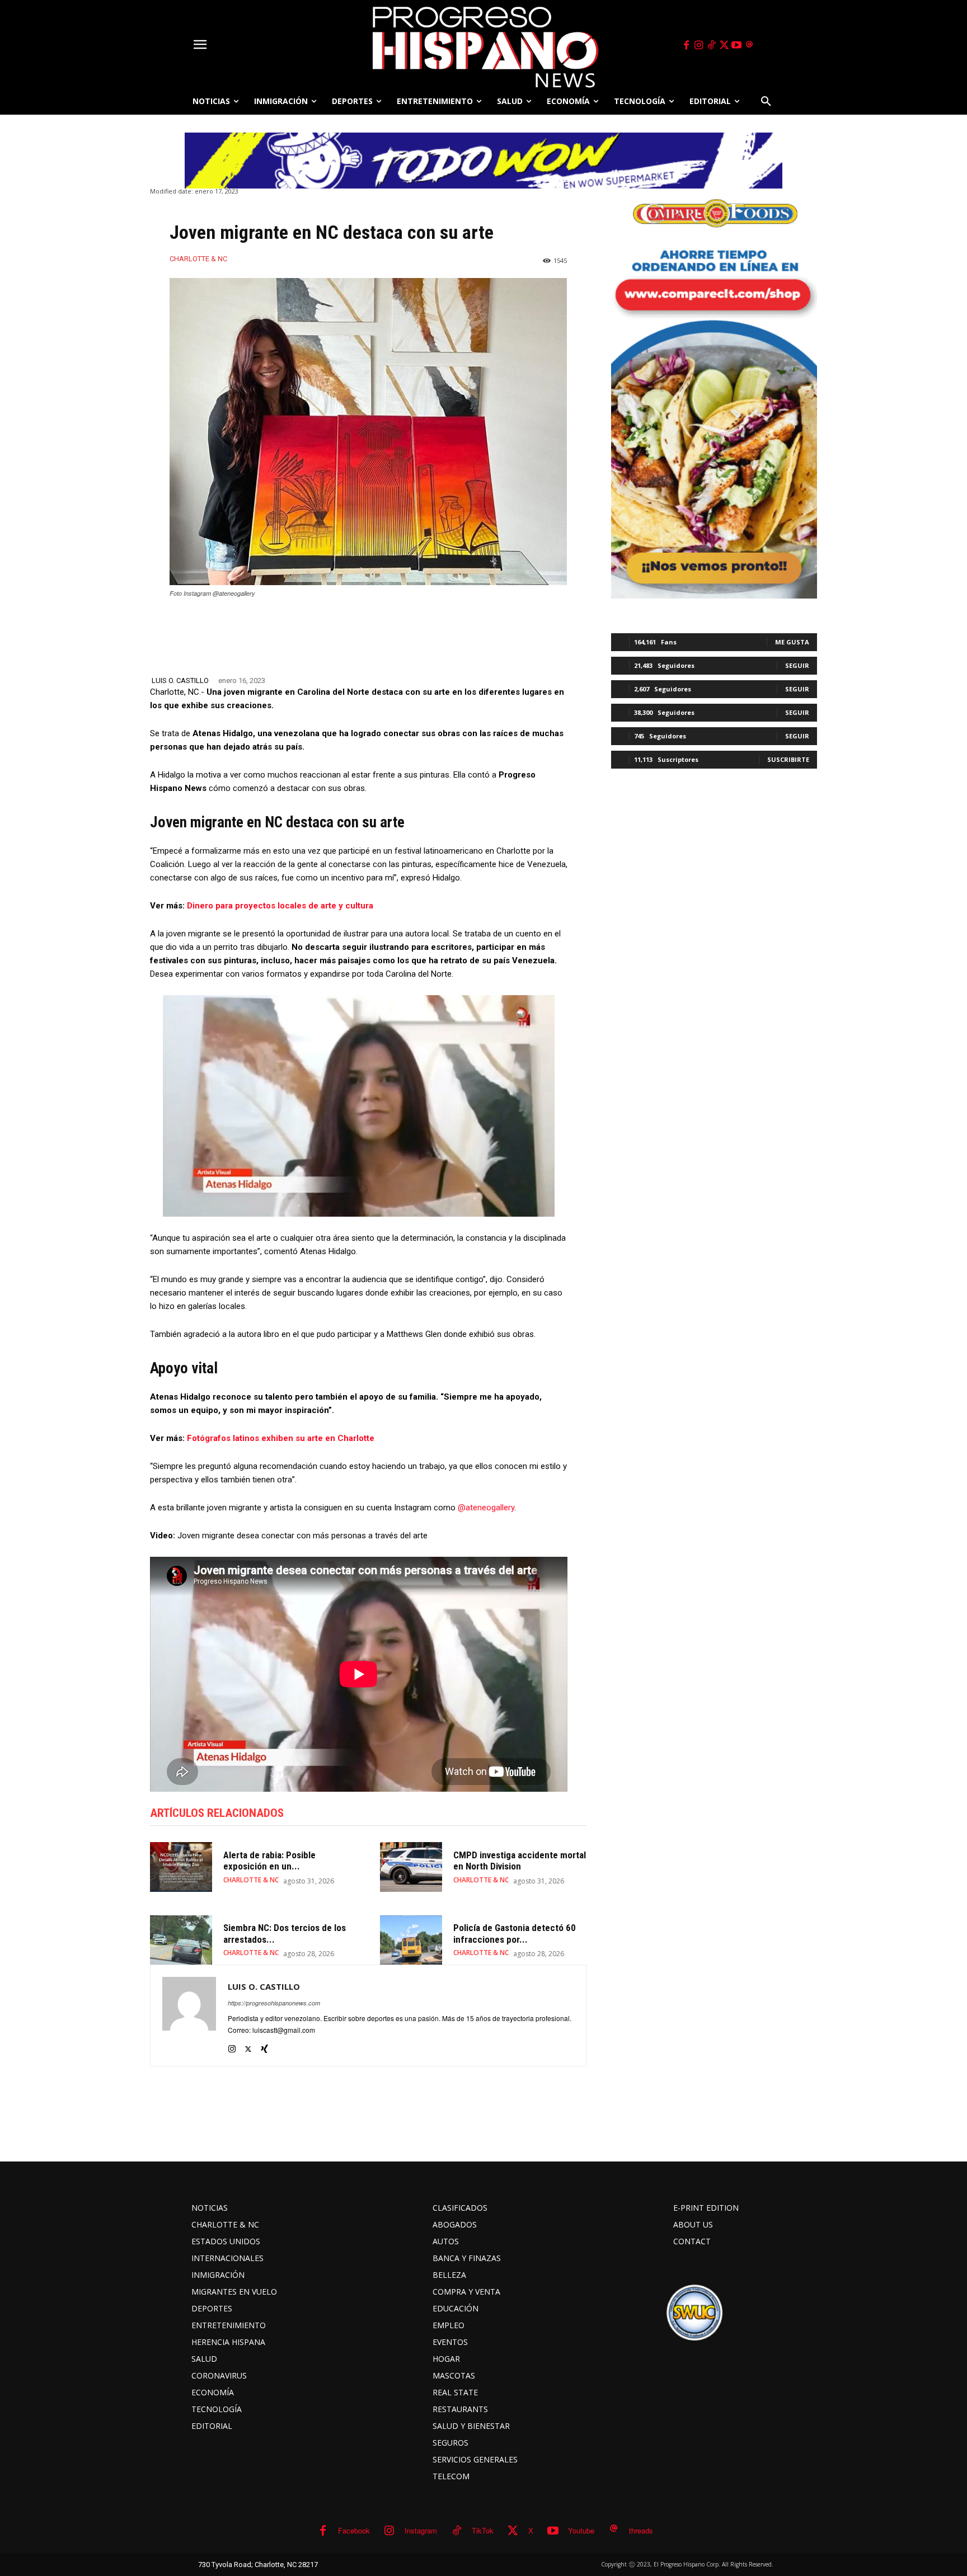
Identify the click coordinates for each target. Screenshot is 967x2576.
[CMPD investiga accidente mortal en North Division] (411, 1867)
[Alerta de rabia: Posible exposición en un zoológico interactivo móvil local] (181, 1867)
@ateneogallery (486, 1508)
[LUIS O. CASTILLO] (189, 2015)
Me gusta (792, 642)
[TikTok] (711, 45)
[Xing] (264, 2046)
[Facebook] (686, 45)
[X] (724, 45)
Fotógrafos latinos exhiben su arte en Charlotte (281, 1438)
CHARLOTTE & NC (198, 259)
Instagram (421, 2530)
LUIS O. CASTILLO (180, 681)
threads (641, 2530)
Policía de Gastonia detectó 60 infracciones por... (515, 1933)
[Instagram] (699, 45)
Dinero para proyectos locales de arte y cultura (280, 906)
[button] (766, 101)
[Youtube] (737, 45)
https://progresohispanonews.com (274, 2003)
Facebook (354, 2530)
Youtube (581, 2530)
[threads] (749, 45)
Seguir (797, 665)
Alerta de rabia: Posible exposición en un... (269, 1861)
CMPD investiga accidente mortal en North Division (520, 1861)
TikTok (483, 2530)
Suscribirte (788, 759)
